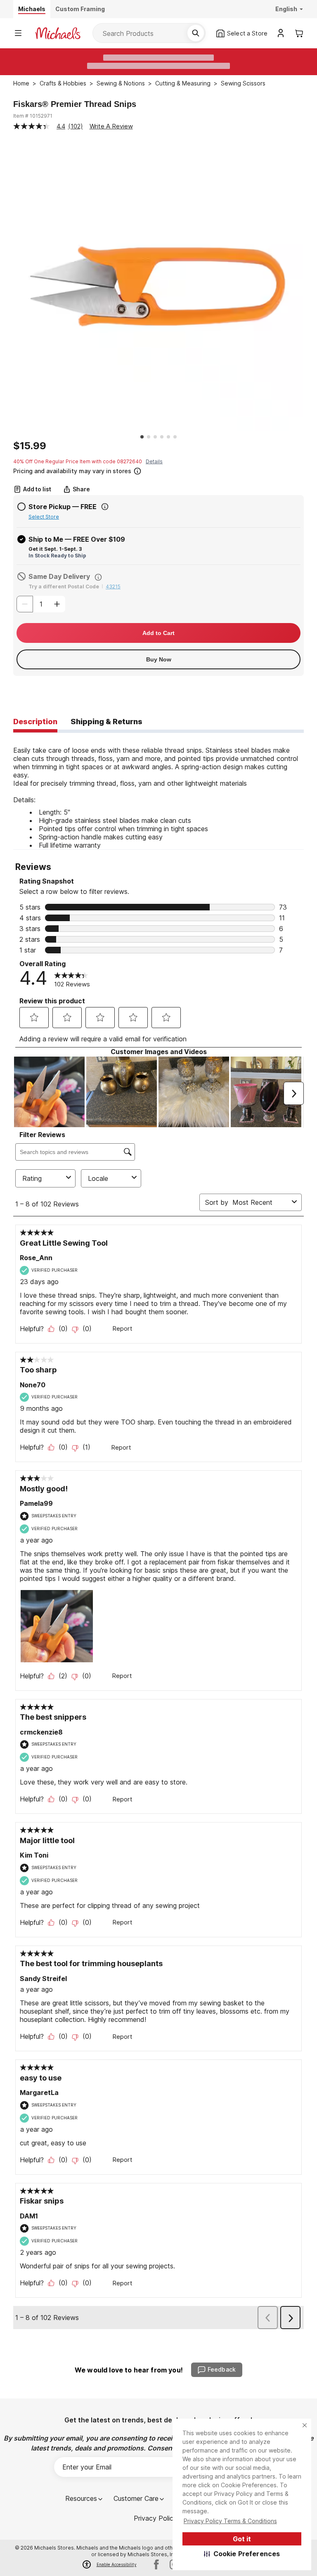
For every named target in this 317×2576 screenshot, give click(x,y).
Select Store (44, 517)
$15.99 (30, 446)
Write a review (111, 126)
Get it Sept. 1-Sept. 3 (55, 549)
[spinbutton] (41, 604)
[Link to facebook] (156, 2564)
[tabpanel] (158, 791)
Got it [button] (242, 2539)
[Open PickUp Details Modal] (105, 507)
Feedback (222, 2369)
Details (154, 461)
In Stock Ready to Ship (57, 556)
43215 (113, 587)
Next (310, 287)
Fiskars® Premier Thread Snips (75, 104)
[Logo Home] (58, 33)
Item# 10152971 (33, 116)
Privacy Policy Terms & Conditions (230, 2521)
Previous (7, 287)
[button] (242, 2554)
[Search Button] (196, 33)
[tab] (35, 722)
